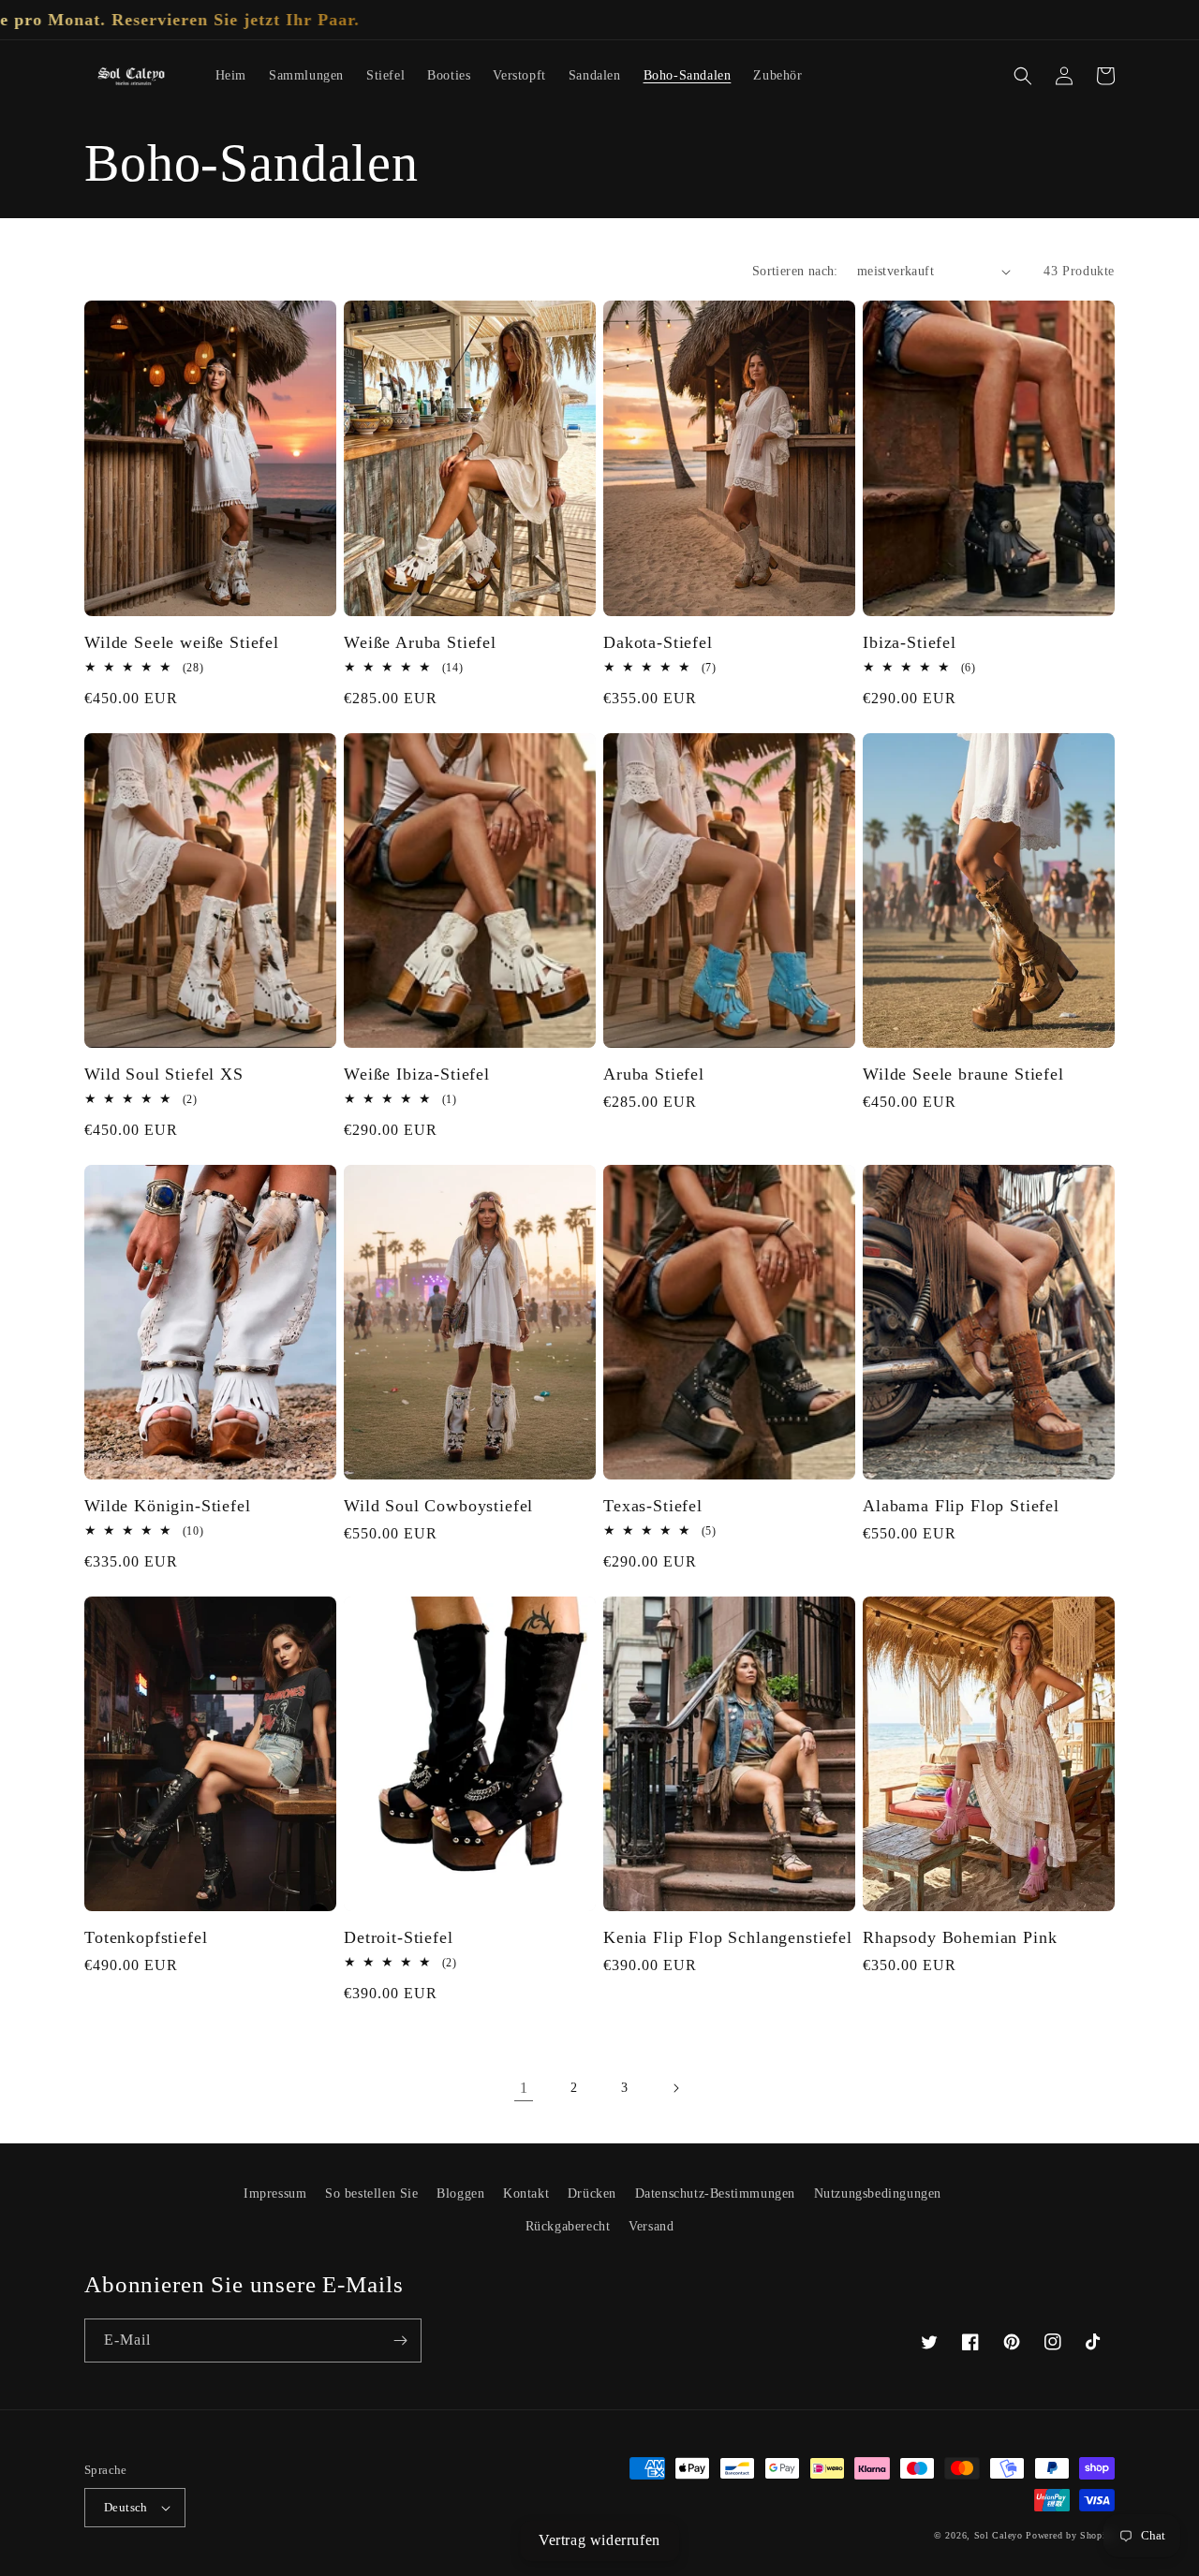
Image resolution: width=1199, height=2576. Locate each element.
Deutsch (126, 2507)
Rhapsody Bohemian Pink (960, 1937)
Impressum (275, 2193)
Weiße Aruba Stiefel (420, 642)
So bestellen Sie (372, 2193)
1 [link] (524, 2088)
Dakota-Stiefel (658, 642)
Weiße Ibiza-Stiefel (417, 1074)
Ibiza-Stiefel (910, 642)
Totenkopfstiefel (146, 1937)
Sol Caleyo (999, 2535)
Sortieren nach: (795, 271)
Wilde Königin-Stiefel (168, 1506)
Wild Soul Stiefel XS (164, 1074)
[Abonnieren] (400, 2340)
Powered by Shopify (1070, 2535)
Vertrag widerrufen (599, 2540)
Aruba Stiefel (654, 1074)
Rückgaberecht (568, 2226)
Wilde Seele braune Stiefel (963, 1074)
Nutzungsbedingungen (878, 2193)
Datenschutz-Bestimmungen (715, 2193)
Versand (651, 2226)
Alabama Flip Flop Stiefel (961, 1506)
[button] (1023, 76)
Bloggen (460, 2193)
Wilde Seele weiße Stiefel (182, 642)
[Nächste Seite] (675, 2088)
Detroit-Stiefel (399, 1937)
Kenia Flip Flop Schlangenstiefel (728, 1937)
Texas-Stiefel (653, 1506)
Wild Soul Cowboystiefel (438, 1506)
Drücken (592, 2193)
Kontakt (526, 2193)
